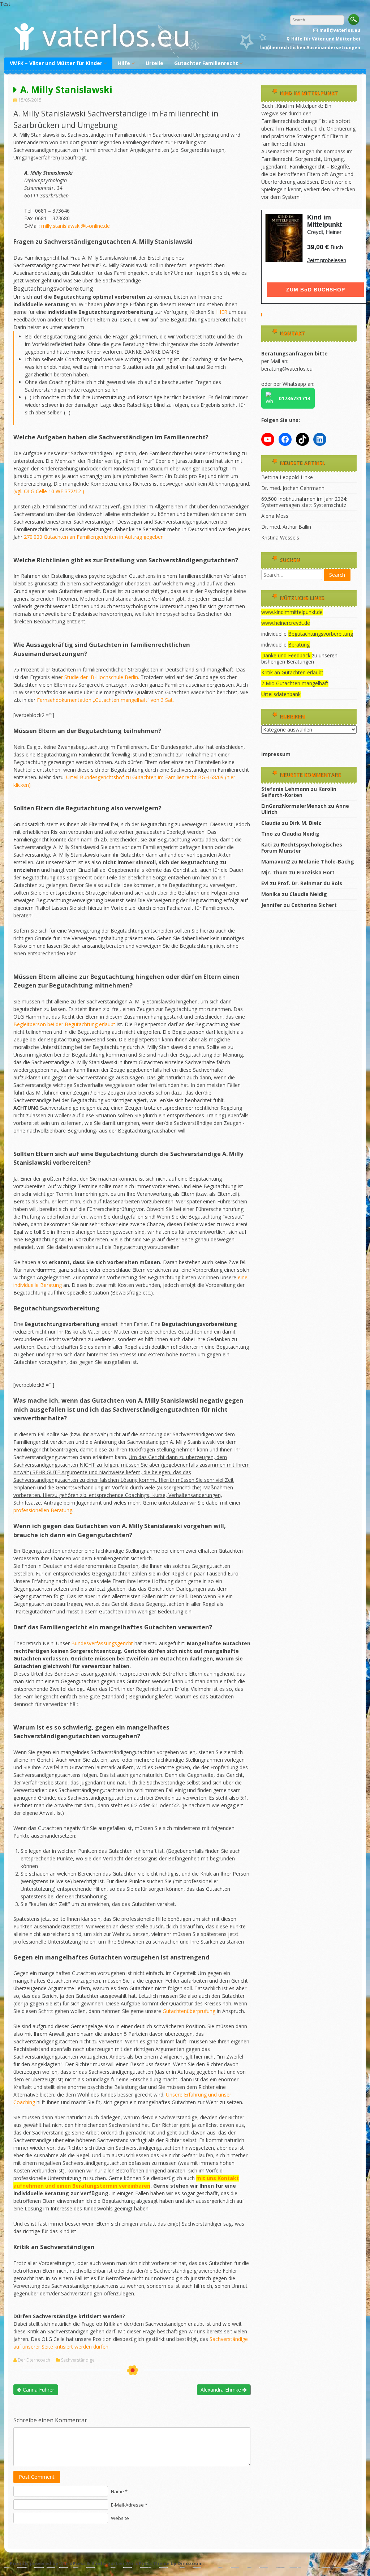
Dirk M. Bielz (305, 823)
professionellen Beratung (43, 1510)
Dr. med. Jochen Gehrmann (293, 488)
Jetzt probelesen (327, 260)
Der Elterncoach (34, 2360)
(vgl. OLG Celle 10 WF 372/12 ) (49, 491)
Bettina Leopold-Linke (287, 477)
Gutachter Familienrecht (206, 63)
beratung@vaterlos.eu (287, 369)
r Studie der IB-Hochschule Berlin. (100, 677)
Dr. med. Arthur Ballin (286, 527)
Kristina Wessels (280, 538)
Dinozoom (190, 2563)
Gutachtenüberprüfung (190, 2011)
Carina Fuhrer (38, 2390)
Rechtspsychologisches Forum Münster (302, 848)
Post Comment (37, 2477)
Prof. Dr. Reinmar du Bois (310, 883)
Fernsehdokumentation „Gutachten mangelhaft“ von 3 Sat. (105, 700)
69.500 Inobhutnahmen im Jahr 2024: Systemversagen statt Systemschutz (304, 502)
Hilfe (124, 63)
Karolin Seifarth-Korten (299, 792)
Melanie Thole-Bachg (326, 861)
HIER (222, 312)
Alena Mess (275, 516)
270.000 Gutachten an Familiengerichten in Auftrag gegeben (94, 537)
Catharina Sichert (314, 905)
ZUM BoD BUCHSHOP (316, 290)
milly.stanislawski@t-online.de (76, 226)
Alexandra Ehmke (221, 2390)
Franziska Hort (316, 872)
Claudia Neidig (301, 834)
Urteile (154, 63)
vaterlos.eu (116, 35)
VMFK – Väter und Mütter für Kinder (56, 63)
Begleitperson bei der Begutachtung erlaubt (64, 1024)
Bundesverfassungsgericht (103, 1643)
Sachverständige (78, 2360)
